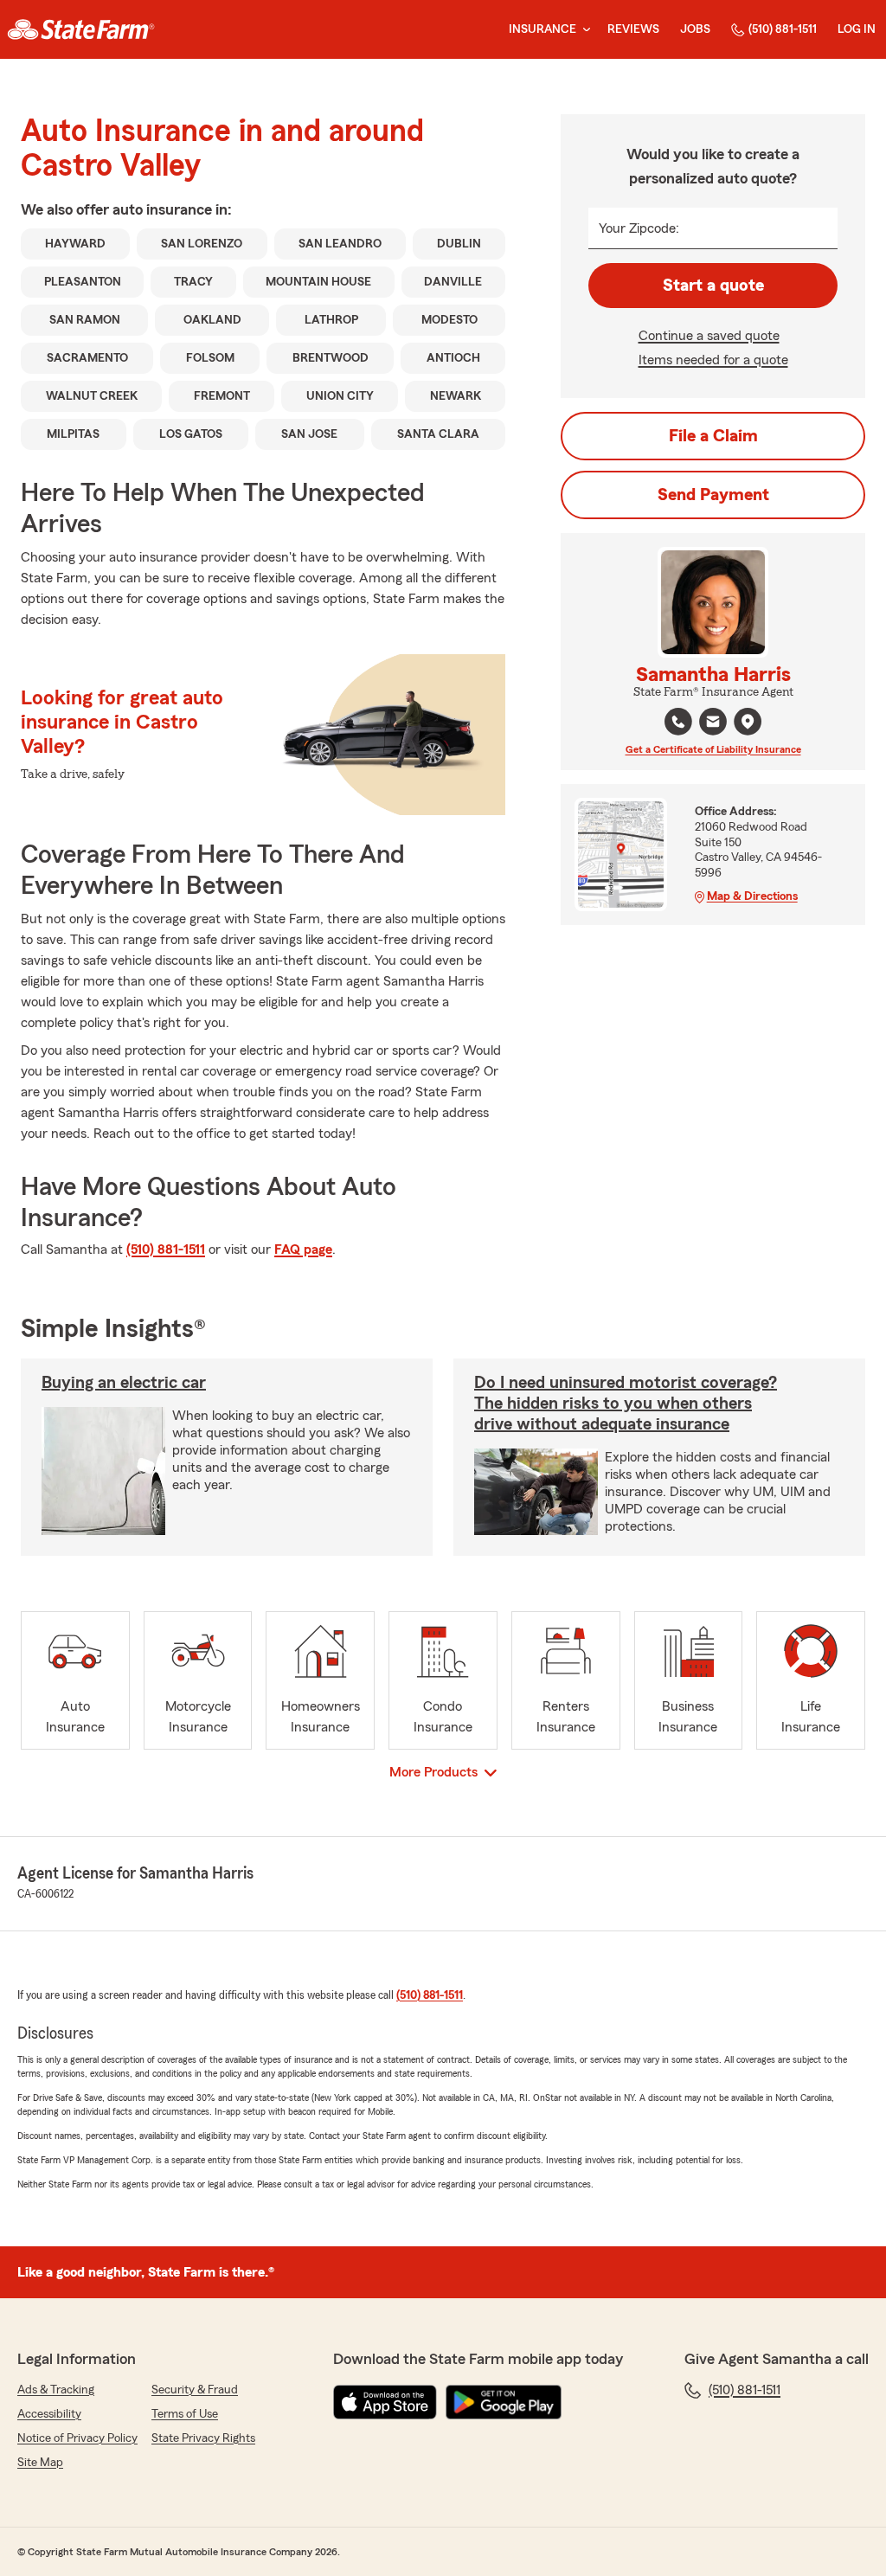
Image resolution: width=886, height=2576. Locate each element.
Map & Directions (752, 896)
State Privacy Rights (203, 2438)
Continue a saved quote (709, 336)
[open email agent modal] (713, 724)
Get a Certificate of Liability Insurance (713, 749)
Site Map (40, 2463)
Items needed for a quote (713, 360)
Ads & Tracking (56, 2390)
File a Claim (713, 436)
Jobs (695, 29)
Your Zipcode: (639, 228)
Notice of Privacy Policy (77, 2438)
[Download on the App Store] (385, 2402)
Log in (857, 29)
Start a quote (713, 286)
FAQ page (303, 1249)
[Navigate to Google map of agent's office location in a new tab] (748, 722)
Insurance (543, 29)
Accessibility (49, 2414)
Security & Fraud (195, 2390)
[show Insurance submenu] (583, 30)
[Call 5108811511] (678, 722)
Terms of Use (185, 2414)
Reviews (633, 29)
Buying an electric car (124, 1383)
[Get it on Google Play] (504, 2402)
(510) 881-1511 (783, 29)
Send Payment (713, 495)
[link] (81, 29)
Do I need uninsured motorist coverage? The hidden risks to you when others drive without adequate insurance (626, 1404)
